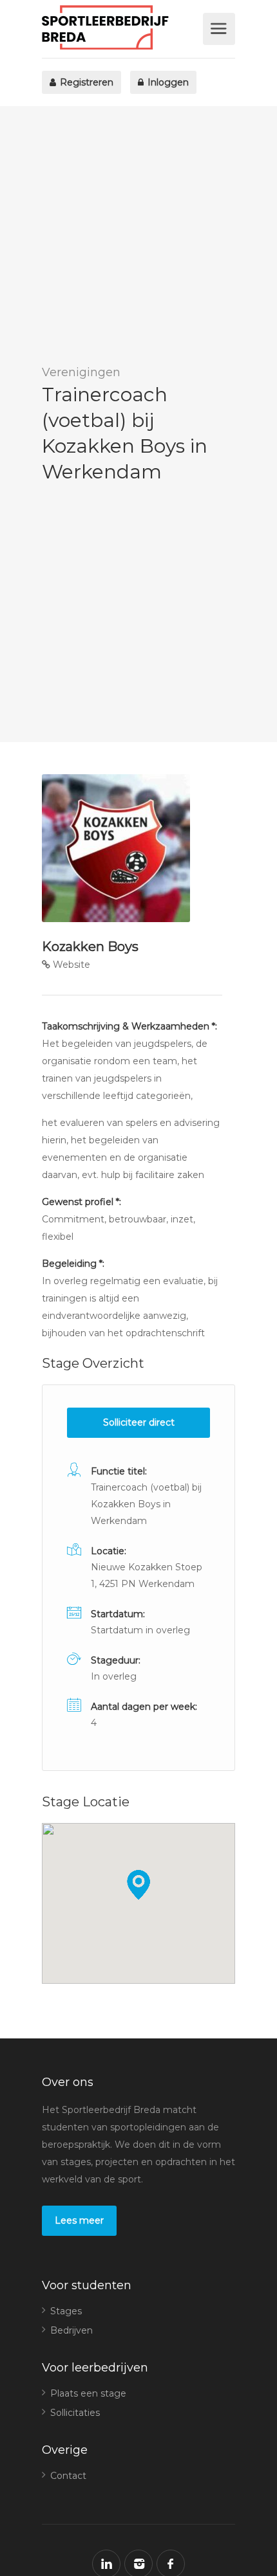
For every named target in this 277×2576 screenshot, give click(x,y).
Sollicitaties (75, 2413)
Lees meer (79, 2220)
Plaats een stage (88, 2393)
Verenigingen (81, 372)
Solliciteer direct (139, 1422)
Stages (66, 2311)
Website (70, 965)
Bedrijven (72, 2330)
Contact (68, 2476)
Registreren (85, 82)
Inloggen (167, 82)
